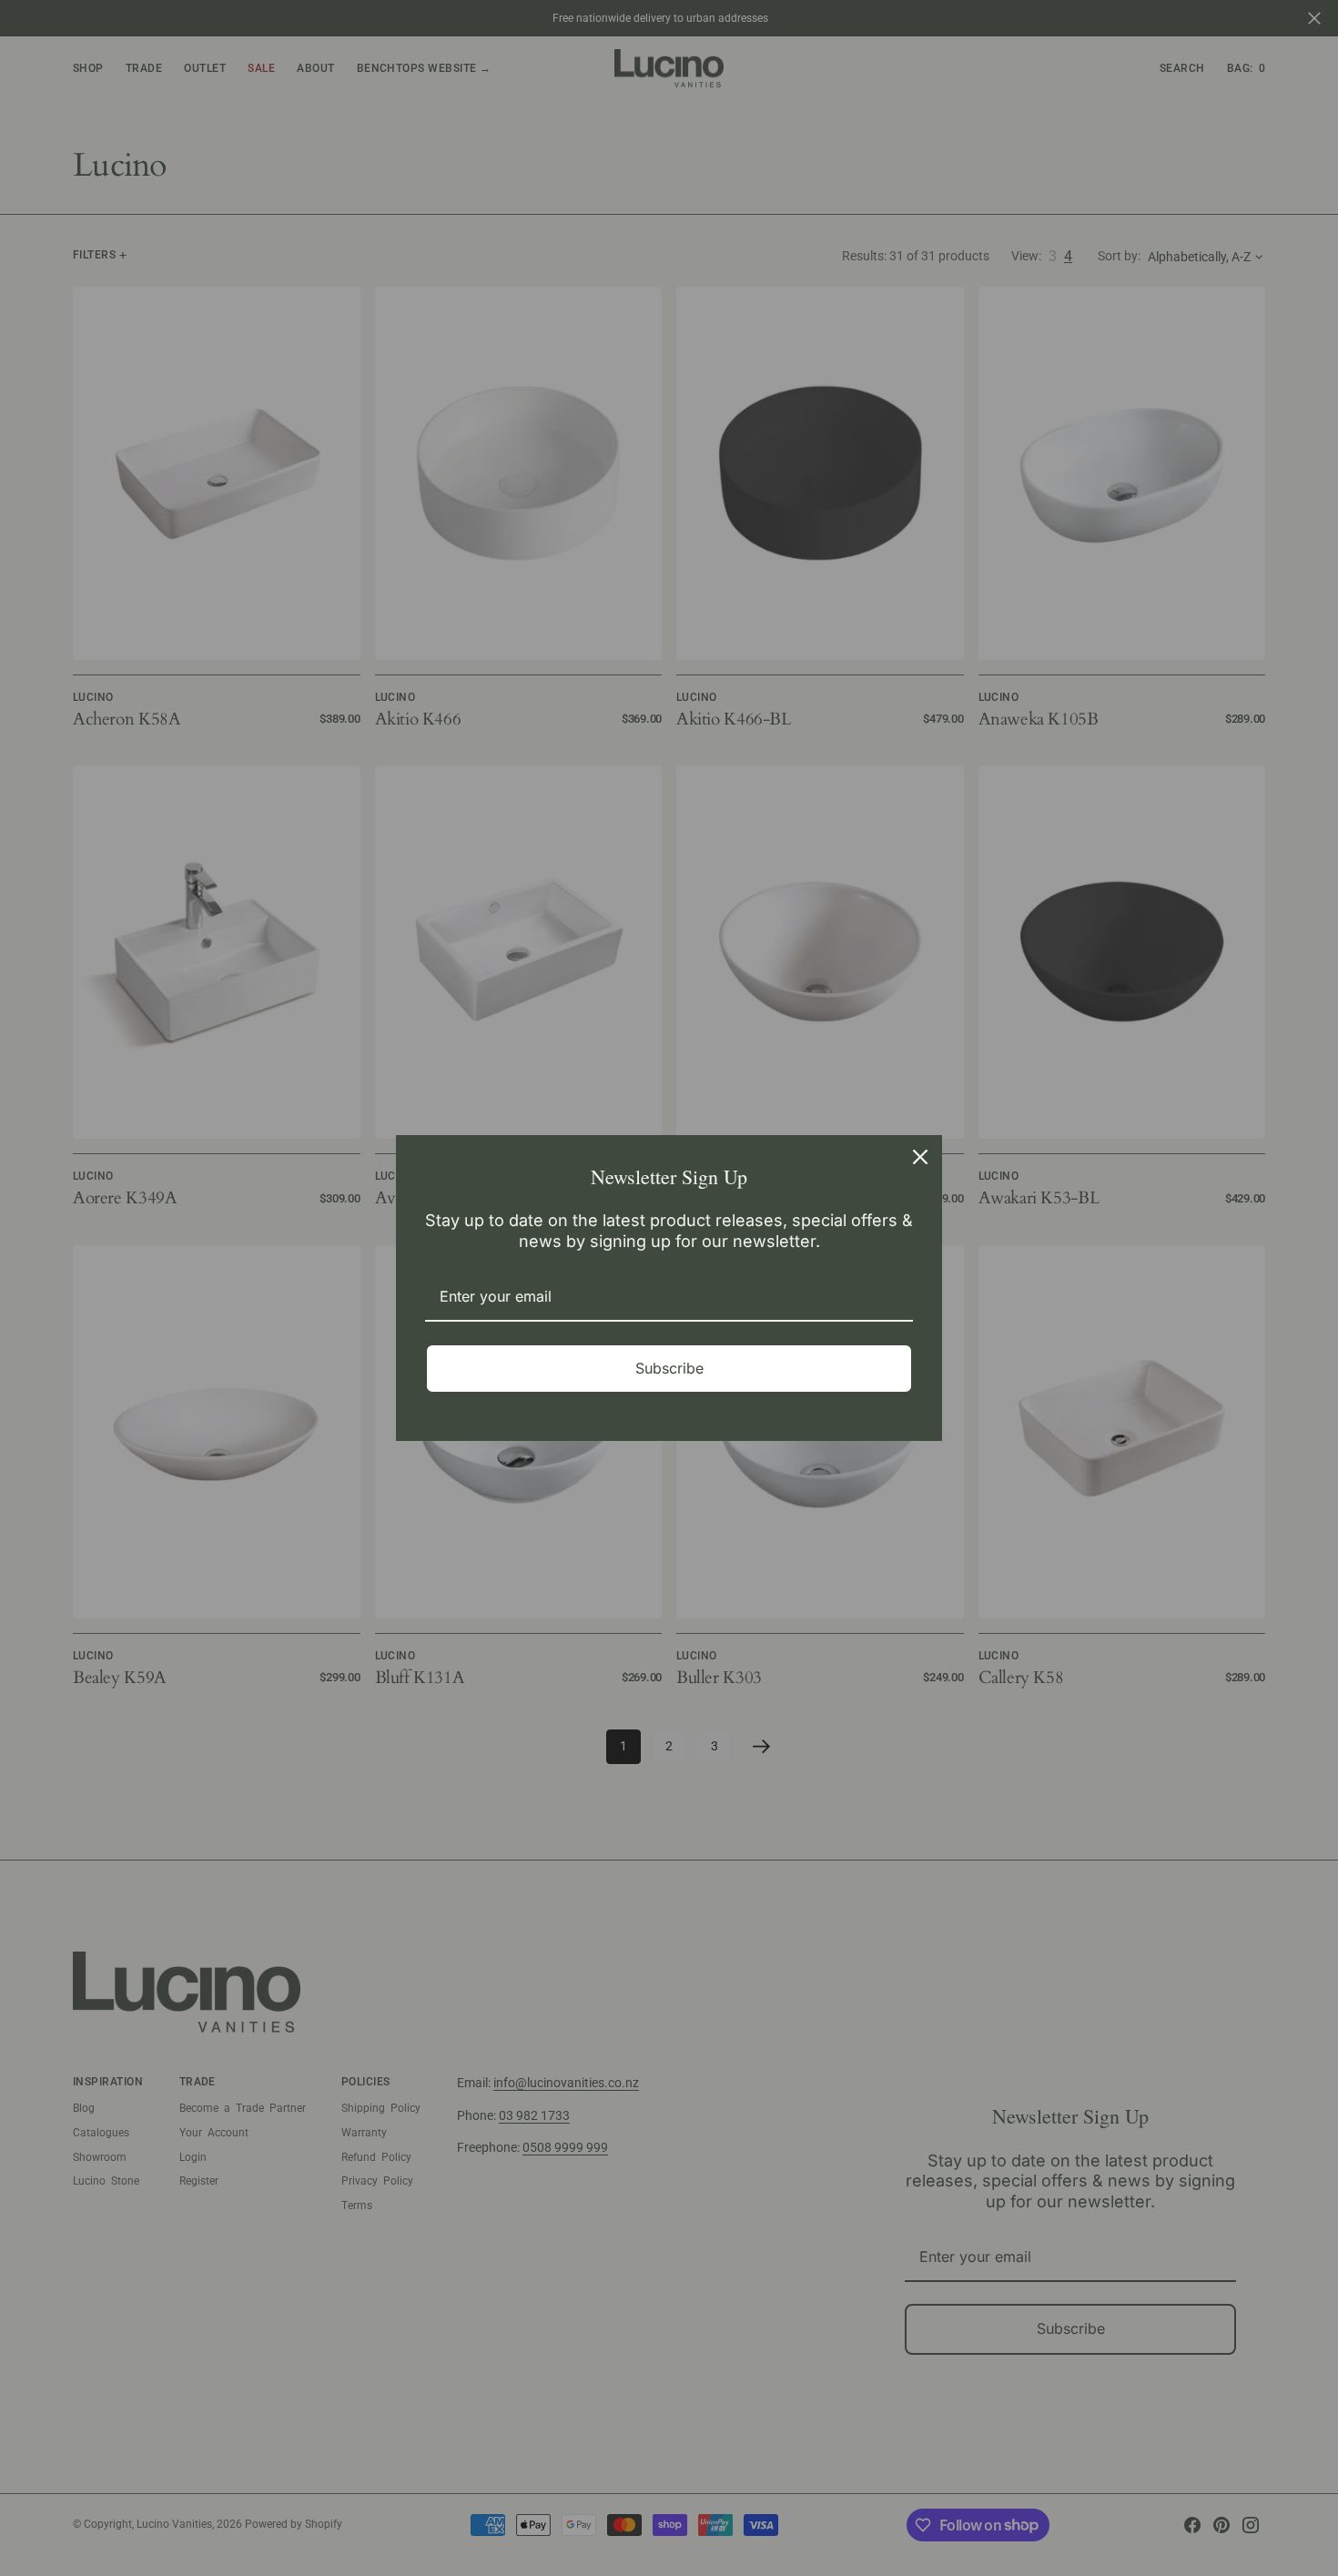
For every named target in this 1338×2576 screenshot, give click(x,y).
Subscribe (669, 1368)
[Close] (920, 1157)
